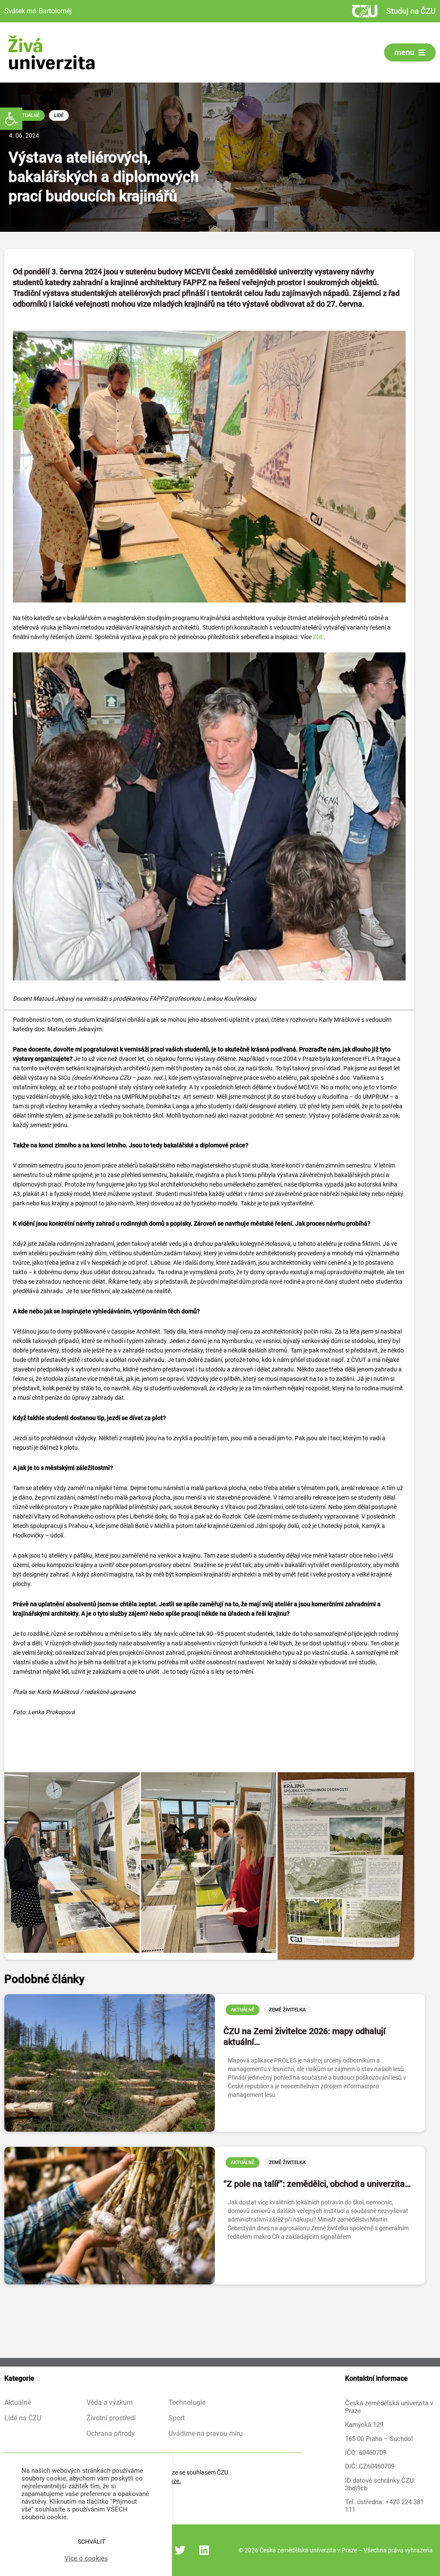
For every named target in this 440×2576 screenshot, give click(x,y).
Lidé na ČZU (23, 2418)
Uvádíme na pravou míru (206, 2434)
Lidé (59, 115)
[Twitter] (180, 2550)
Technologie (187, 2403)
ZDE (318, 637)
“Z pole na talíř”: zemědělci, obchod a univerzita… (317, 2184)
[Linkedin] (204, 2550)
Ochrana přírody (111, 2434)
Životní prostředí (111, 2418)
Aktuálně (28, 115)
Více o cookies (86, 2558)
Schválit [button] (92, 2542)
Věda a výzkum (110, 2403)
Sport (177, 2418)
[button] (11, 119)
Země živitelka (287, 2010)
